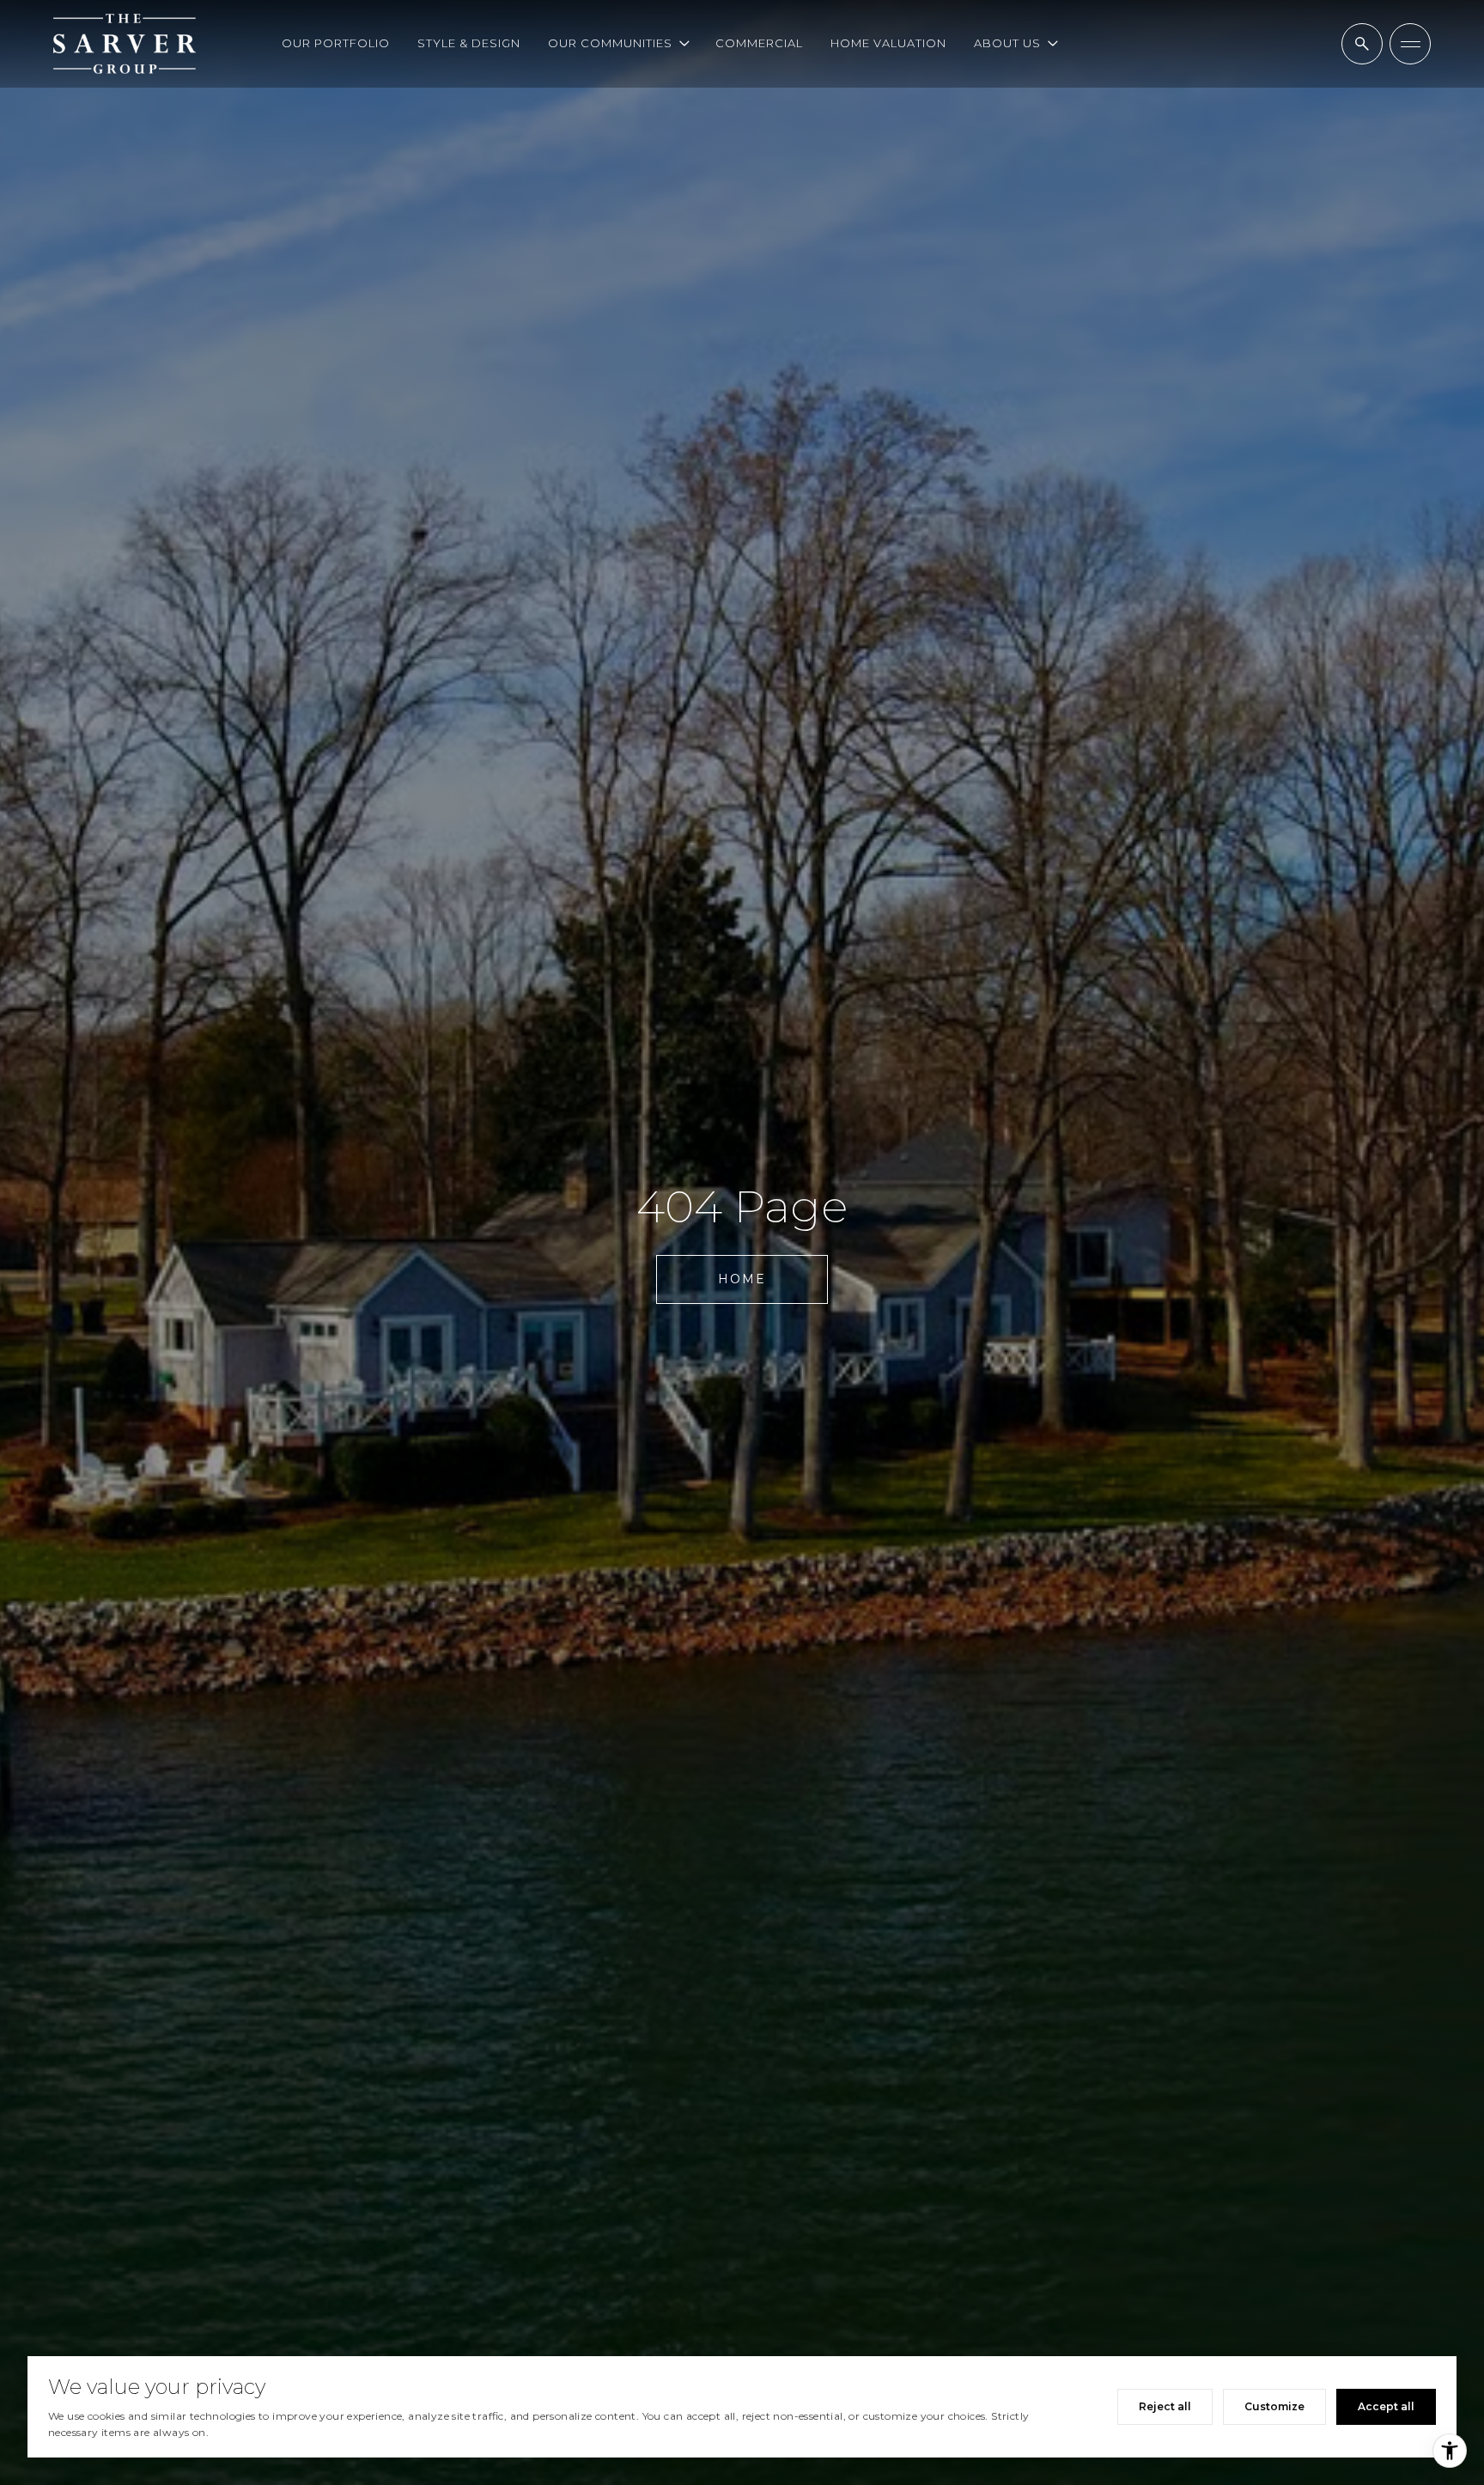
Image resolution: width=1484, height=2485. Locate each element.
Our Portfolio (336, 43)
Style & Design (469, 43)
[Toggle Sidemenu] (1410, 44)
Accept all (1386, 2406)
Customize (1274, 2406)
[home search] (1362, 44)
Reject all (1165, 2406)
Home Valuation (888, 43)
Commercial (759, 43)
